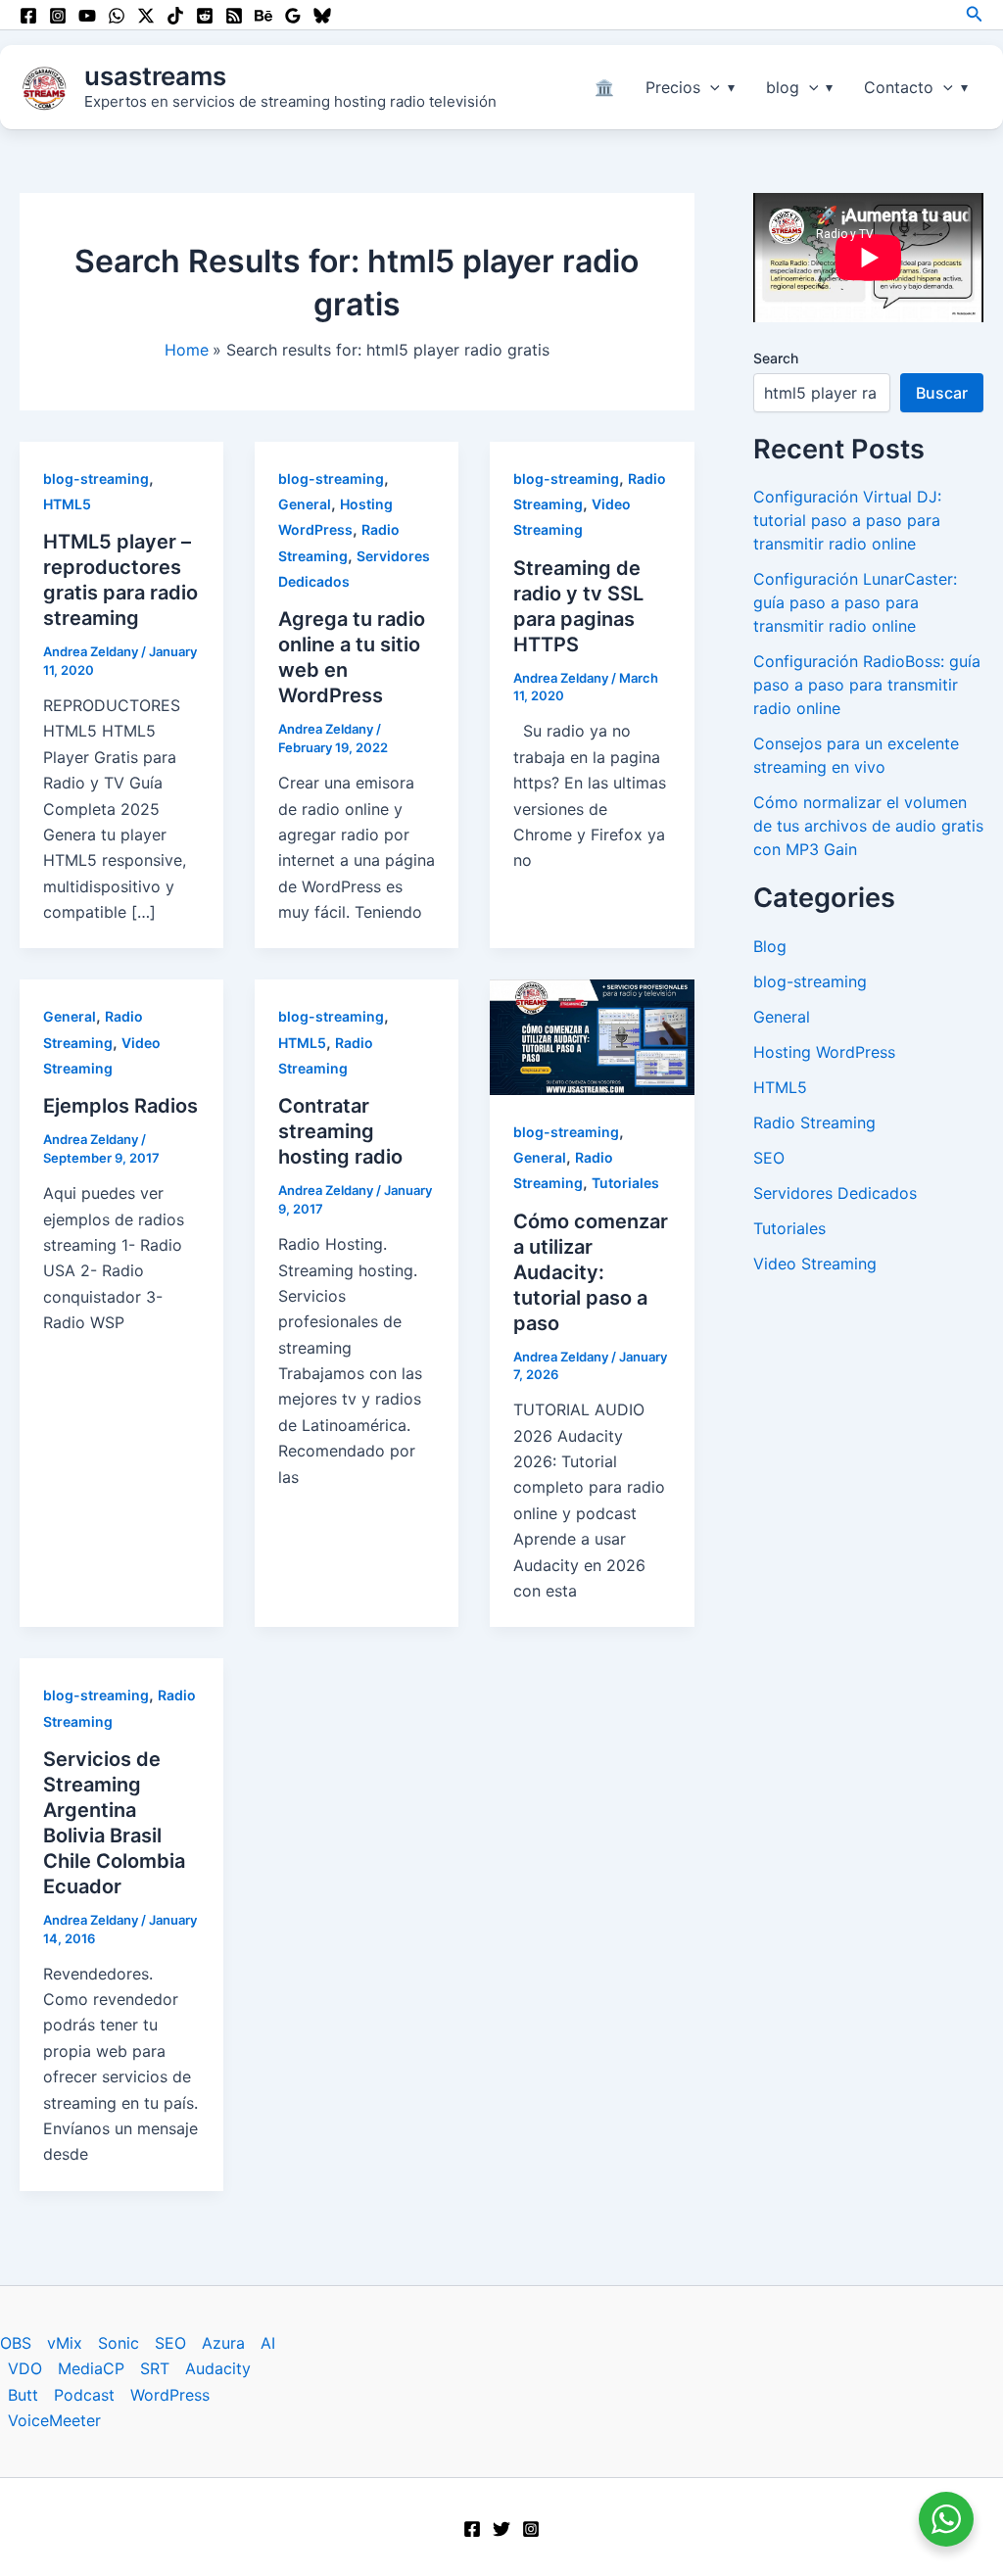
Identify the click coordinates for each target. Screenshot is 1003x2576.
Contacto (899, 87)
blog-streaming (96, 478)
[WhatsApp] (117, 16)
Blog (770, 946)
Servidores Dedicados (835, 1193)
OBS (16, 2343)
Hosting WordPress (824, 1052)
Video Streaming (815, 1264)
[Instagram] (58, 16)
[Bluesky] (322, 16)
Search (776, 358)
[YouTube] (87, 16)
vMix (65, 2343)
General (305, 504)
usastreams (155, 76)
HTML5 (67, 504)
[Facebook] (28, 16)
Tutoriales (625, 1183)
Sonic (119, 2343)
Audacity (218, 2368)
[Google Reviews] (293, 16)
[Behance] (263, 16)
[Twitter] (501, 2529)
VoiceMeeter (54, 2420)
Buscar (942, 393)
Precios (673, 87)
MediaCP (91, 2368)
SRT (155, 2368)
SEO (769, 1158)
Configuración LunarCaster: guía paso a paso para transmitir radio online (855, 602)
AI (268, 2343)
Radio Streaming (814, 1122)
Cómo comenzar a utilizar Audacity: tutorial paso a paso (591, 1272)
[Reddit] (205, 16)
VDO (25, 2368)
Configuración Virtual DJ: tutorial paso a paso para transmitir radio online (847, 520)
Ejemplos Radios (120, 1106)
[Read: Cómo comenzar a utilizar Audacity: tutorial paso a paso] (592, 1035)
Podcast (84, 2395)
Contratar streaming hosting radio (340, 1131)
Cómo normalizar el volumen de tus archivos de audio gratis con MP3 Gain (868, 826)
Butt (23, 2395)
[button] (975, 14)
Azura (223, 2343)
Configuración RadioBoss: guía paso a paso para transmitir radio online (867, 685)
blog (783, 87)
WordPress (170, 2395)
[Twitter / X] (146, 16)
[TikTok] (175, 16)
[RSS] (234, 16)
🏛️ (604, 87)
